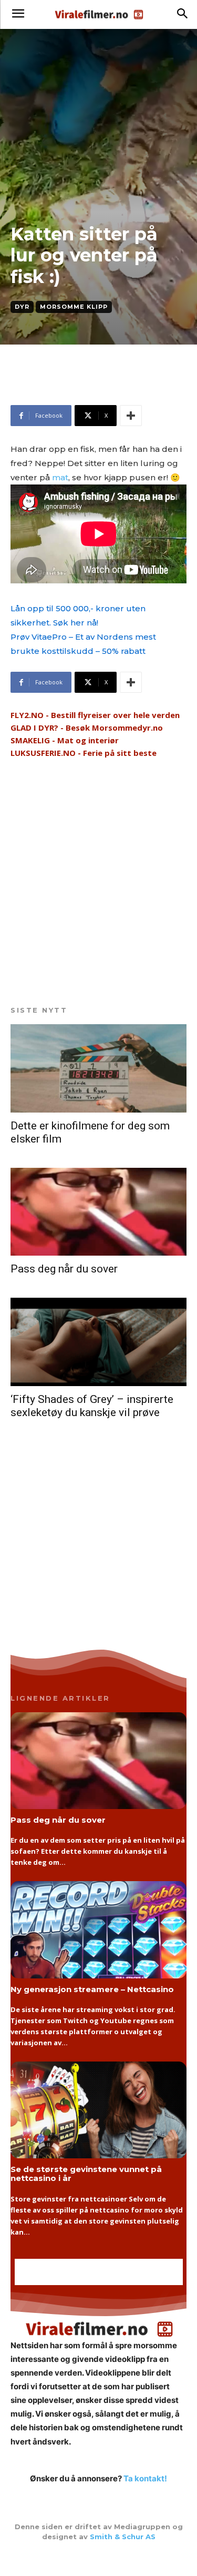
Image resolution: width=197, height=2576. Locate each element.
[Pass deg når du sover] (98, 1212)
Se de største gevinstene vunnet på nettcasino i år (86, 2174)
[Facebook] (99, 2559)
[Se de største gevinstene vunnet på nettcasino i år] (98, 2110)
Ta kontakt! (145, 2478)
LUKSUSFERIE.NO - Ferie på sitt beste (84, 753)
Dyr (22, 307)
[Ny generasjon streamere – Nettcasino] (98, 1930)
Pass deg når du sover (64, 1269)
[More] (131, 416)
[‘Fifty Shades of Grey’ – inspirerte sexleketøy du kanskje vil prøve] (98, 1342)
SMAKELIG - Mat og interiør (65, 740)
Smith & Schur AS (123, 2537)
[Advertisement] (95, 389)
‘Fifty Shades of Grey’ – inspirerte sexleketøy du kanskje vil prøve (92, 1406)
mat (60, 477)
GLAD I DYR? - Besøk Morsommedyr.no (87, 728)
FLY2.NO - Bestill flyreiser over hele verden (95, 715)
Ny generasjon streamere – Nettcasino (92, 1989)
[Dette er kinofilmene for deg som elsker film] (98, 1068)
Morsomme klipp (74, 307)
